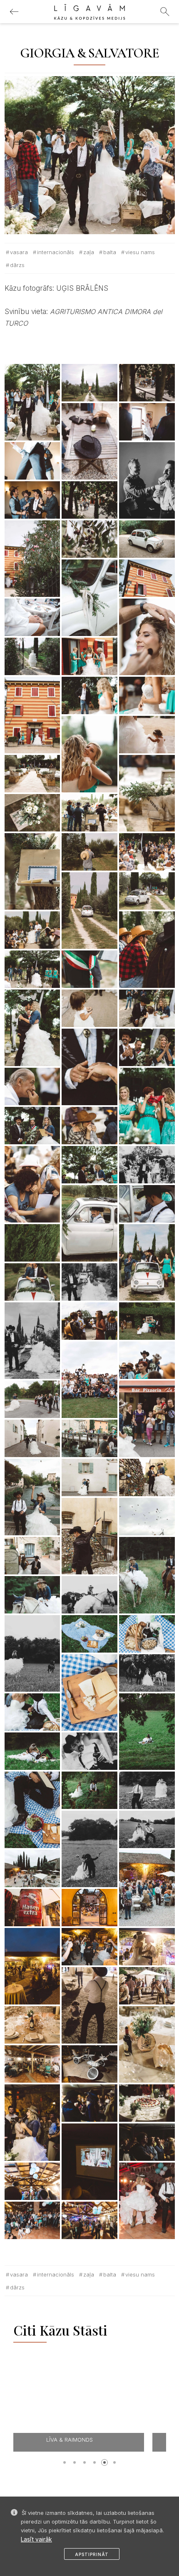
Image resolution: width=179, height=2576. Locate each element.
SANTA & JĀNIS (92, 2440)
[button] (65, 2462)
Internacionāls (56, 252)
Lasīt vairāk (36, 2539)
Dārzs (17, 265)
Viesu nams (140, 252)
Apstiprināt (92, 2554)
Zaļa (89, 252)
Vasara (19, 252)
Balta (110, 252)
